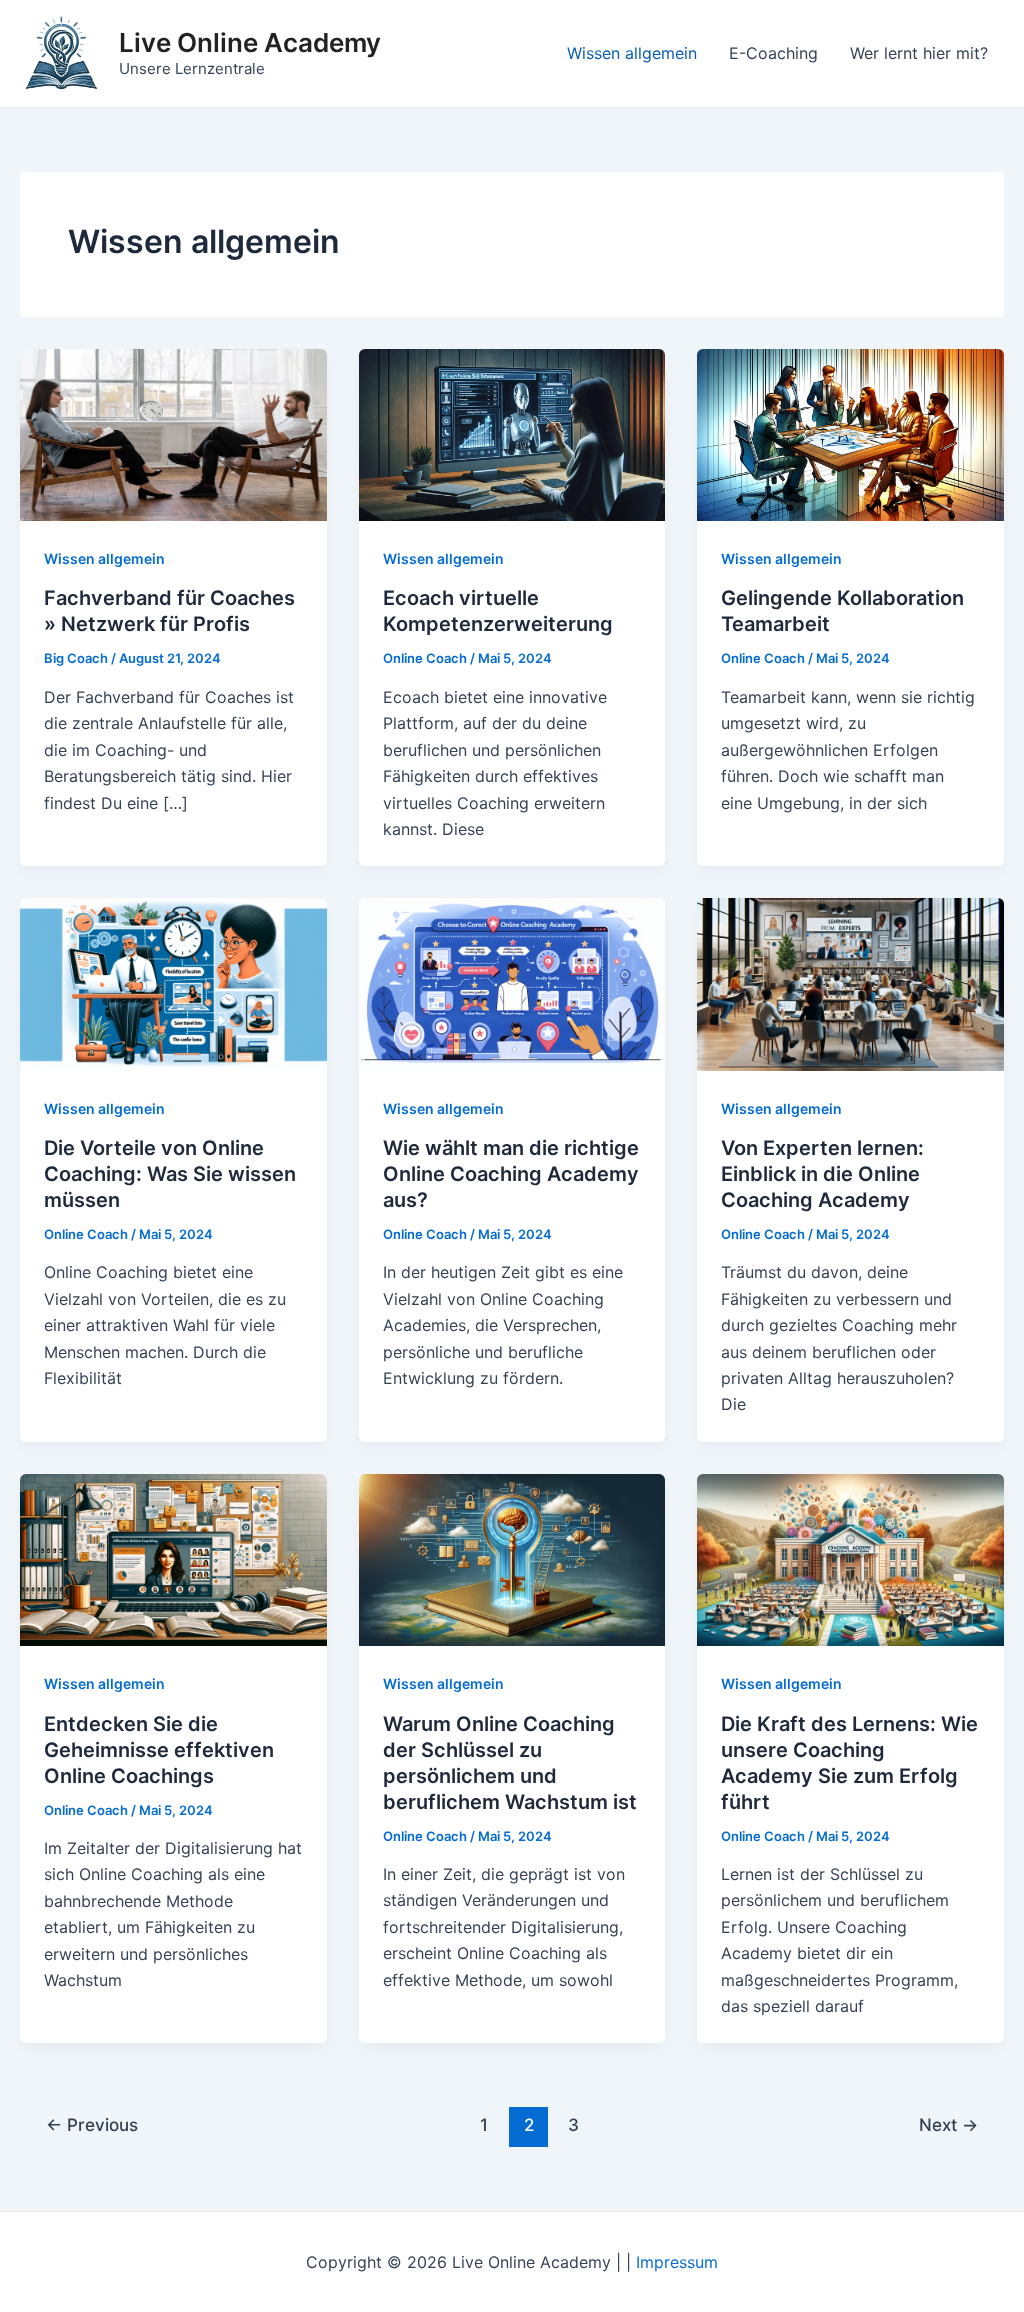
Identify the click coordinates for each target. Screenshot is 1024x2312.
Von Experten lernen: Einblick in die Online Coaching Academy (822, 1174)
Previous (92, 2124)
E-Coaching (773, 53)
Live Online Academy (250, 42)
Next (948, 2124)
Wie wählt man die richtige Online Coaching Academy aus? (511, 1174)
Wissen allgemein (632, 53)
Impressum (677, 2262)
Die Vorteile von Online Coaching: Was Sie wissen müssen (170, 1174)
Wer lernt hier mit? (919, 53)
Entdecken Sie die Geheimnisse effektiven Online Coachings (159, 1750)
